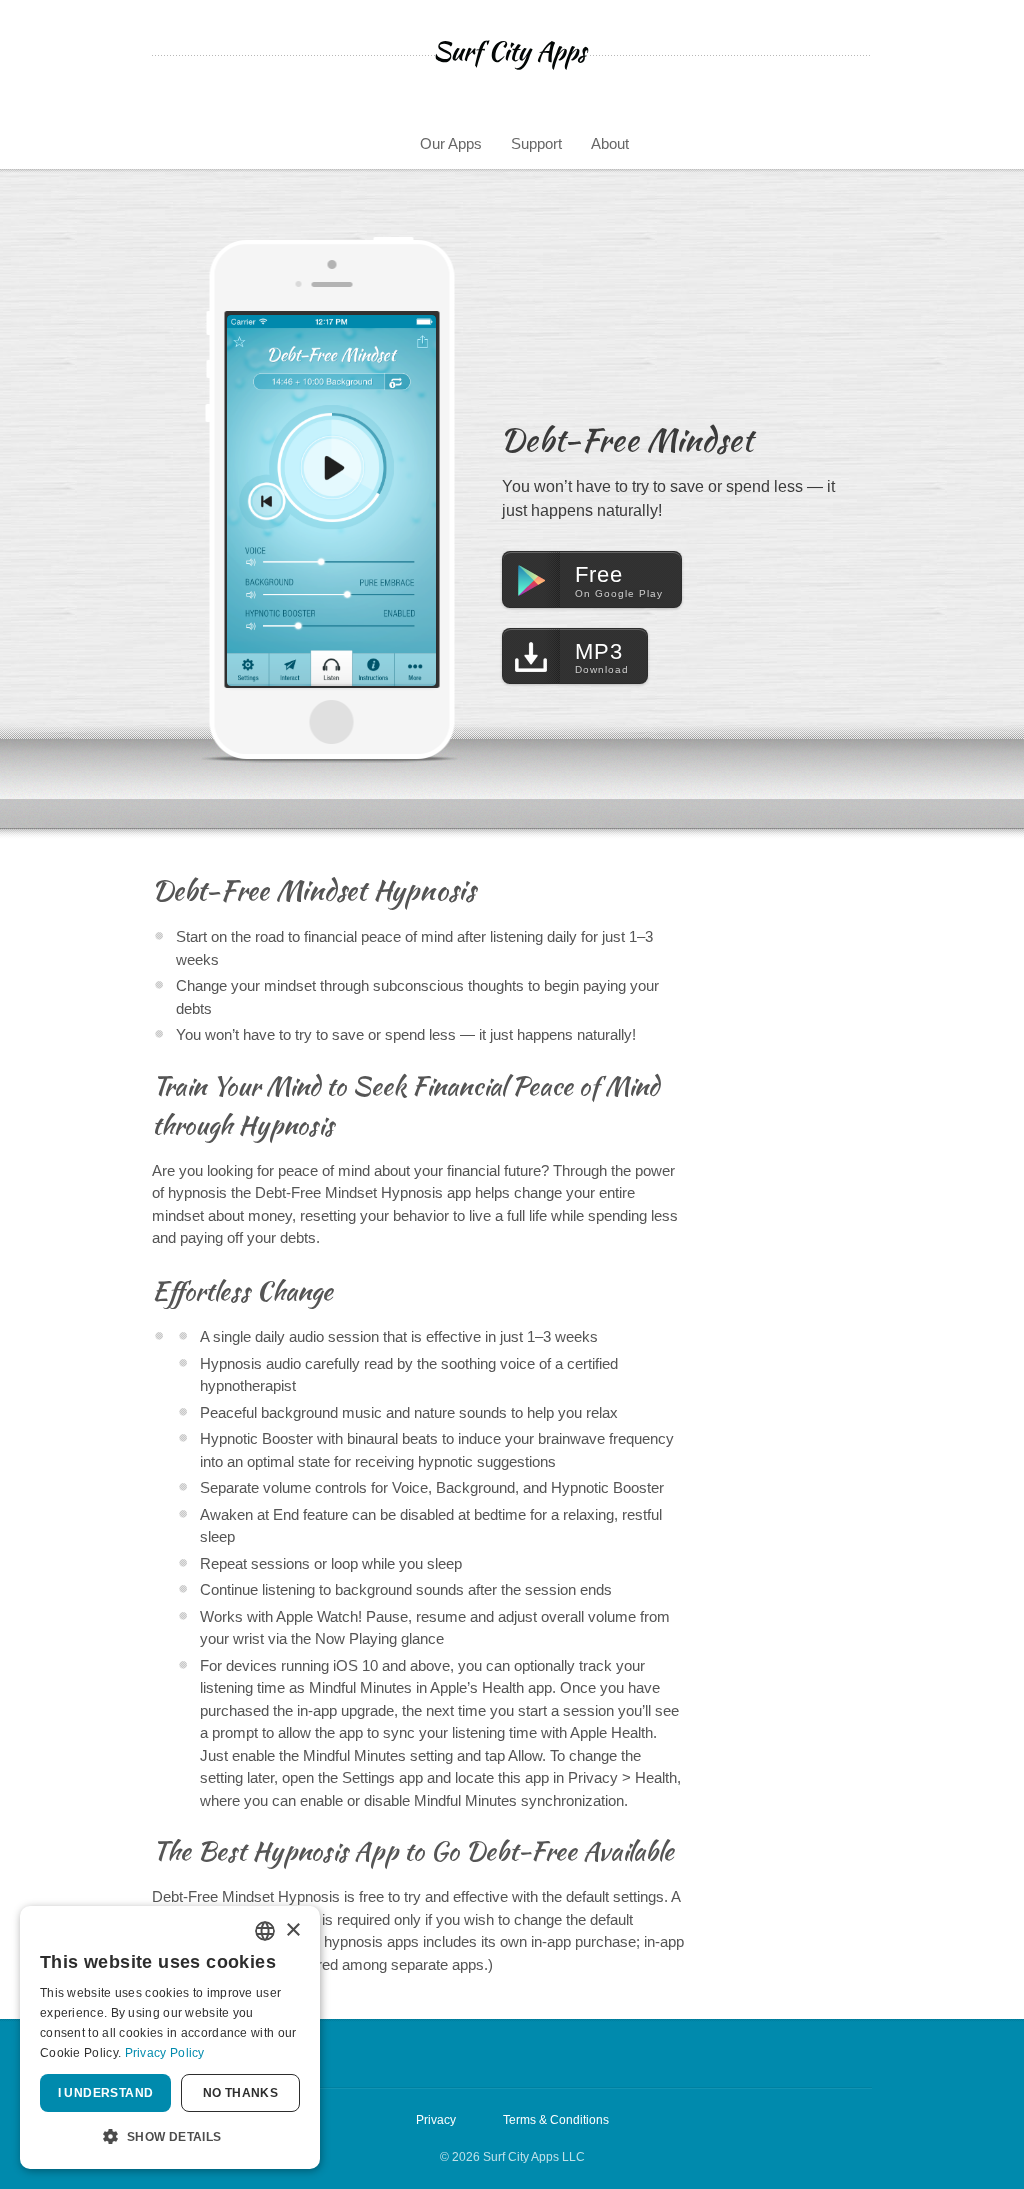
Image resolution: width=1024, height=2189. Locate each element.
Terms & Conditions (556, 2120)
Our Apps (451, 143)
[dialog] (170, 2037)
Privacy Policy (165, 2053)
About (610, 143)
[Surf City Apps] (512, 55)
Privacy (436, 2120)
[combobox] (265, 1931)
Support (536, 143)
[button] (170, 2137)
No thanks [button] (241, 2093)
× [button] (292, 1930)
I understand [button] (106, 2093)
